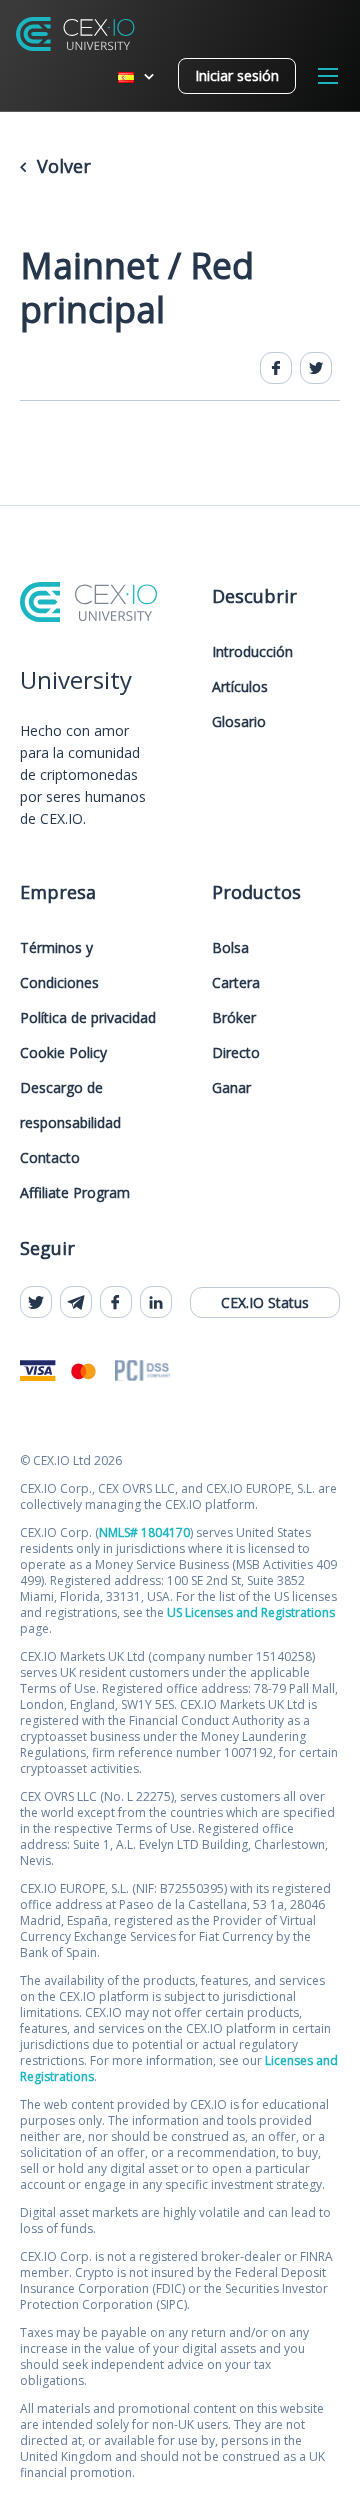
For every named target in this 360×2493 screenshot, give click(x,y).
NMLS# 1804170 (144, 1532)
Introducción (252, 651)
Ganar (231, 1087)
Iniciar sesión (237, 75)
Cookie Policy (63, 1052)
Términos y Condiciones (59, 965)
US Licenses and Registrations (251, 1612)
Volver (61, 166)
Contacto (50, 1157)
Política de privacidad (88, 1017)
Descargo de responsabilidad (70, 1105)
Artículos (240, 686)
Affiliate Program (75, 1192)
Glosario (239, 721)
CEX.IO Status (265, 1302)
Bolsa (230, 947)
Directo (236, 1052)
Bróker (234, 1017)
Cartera (236, 982)
